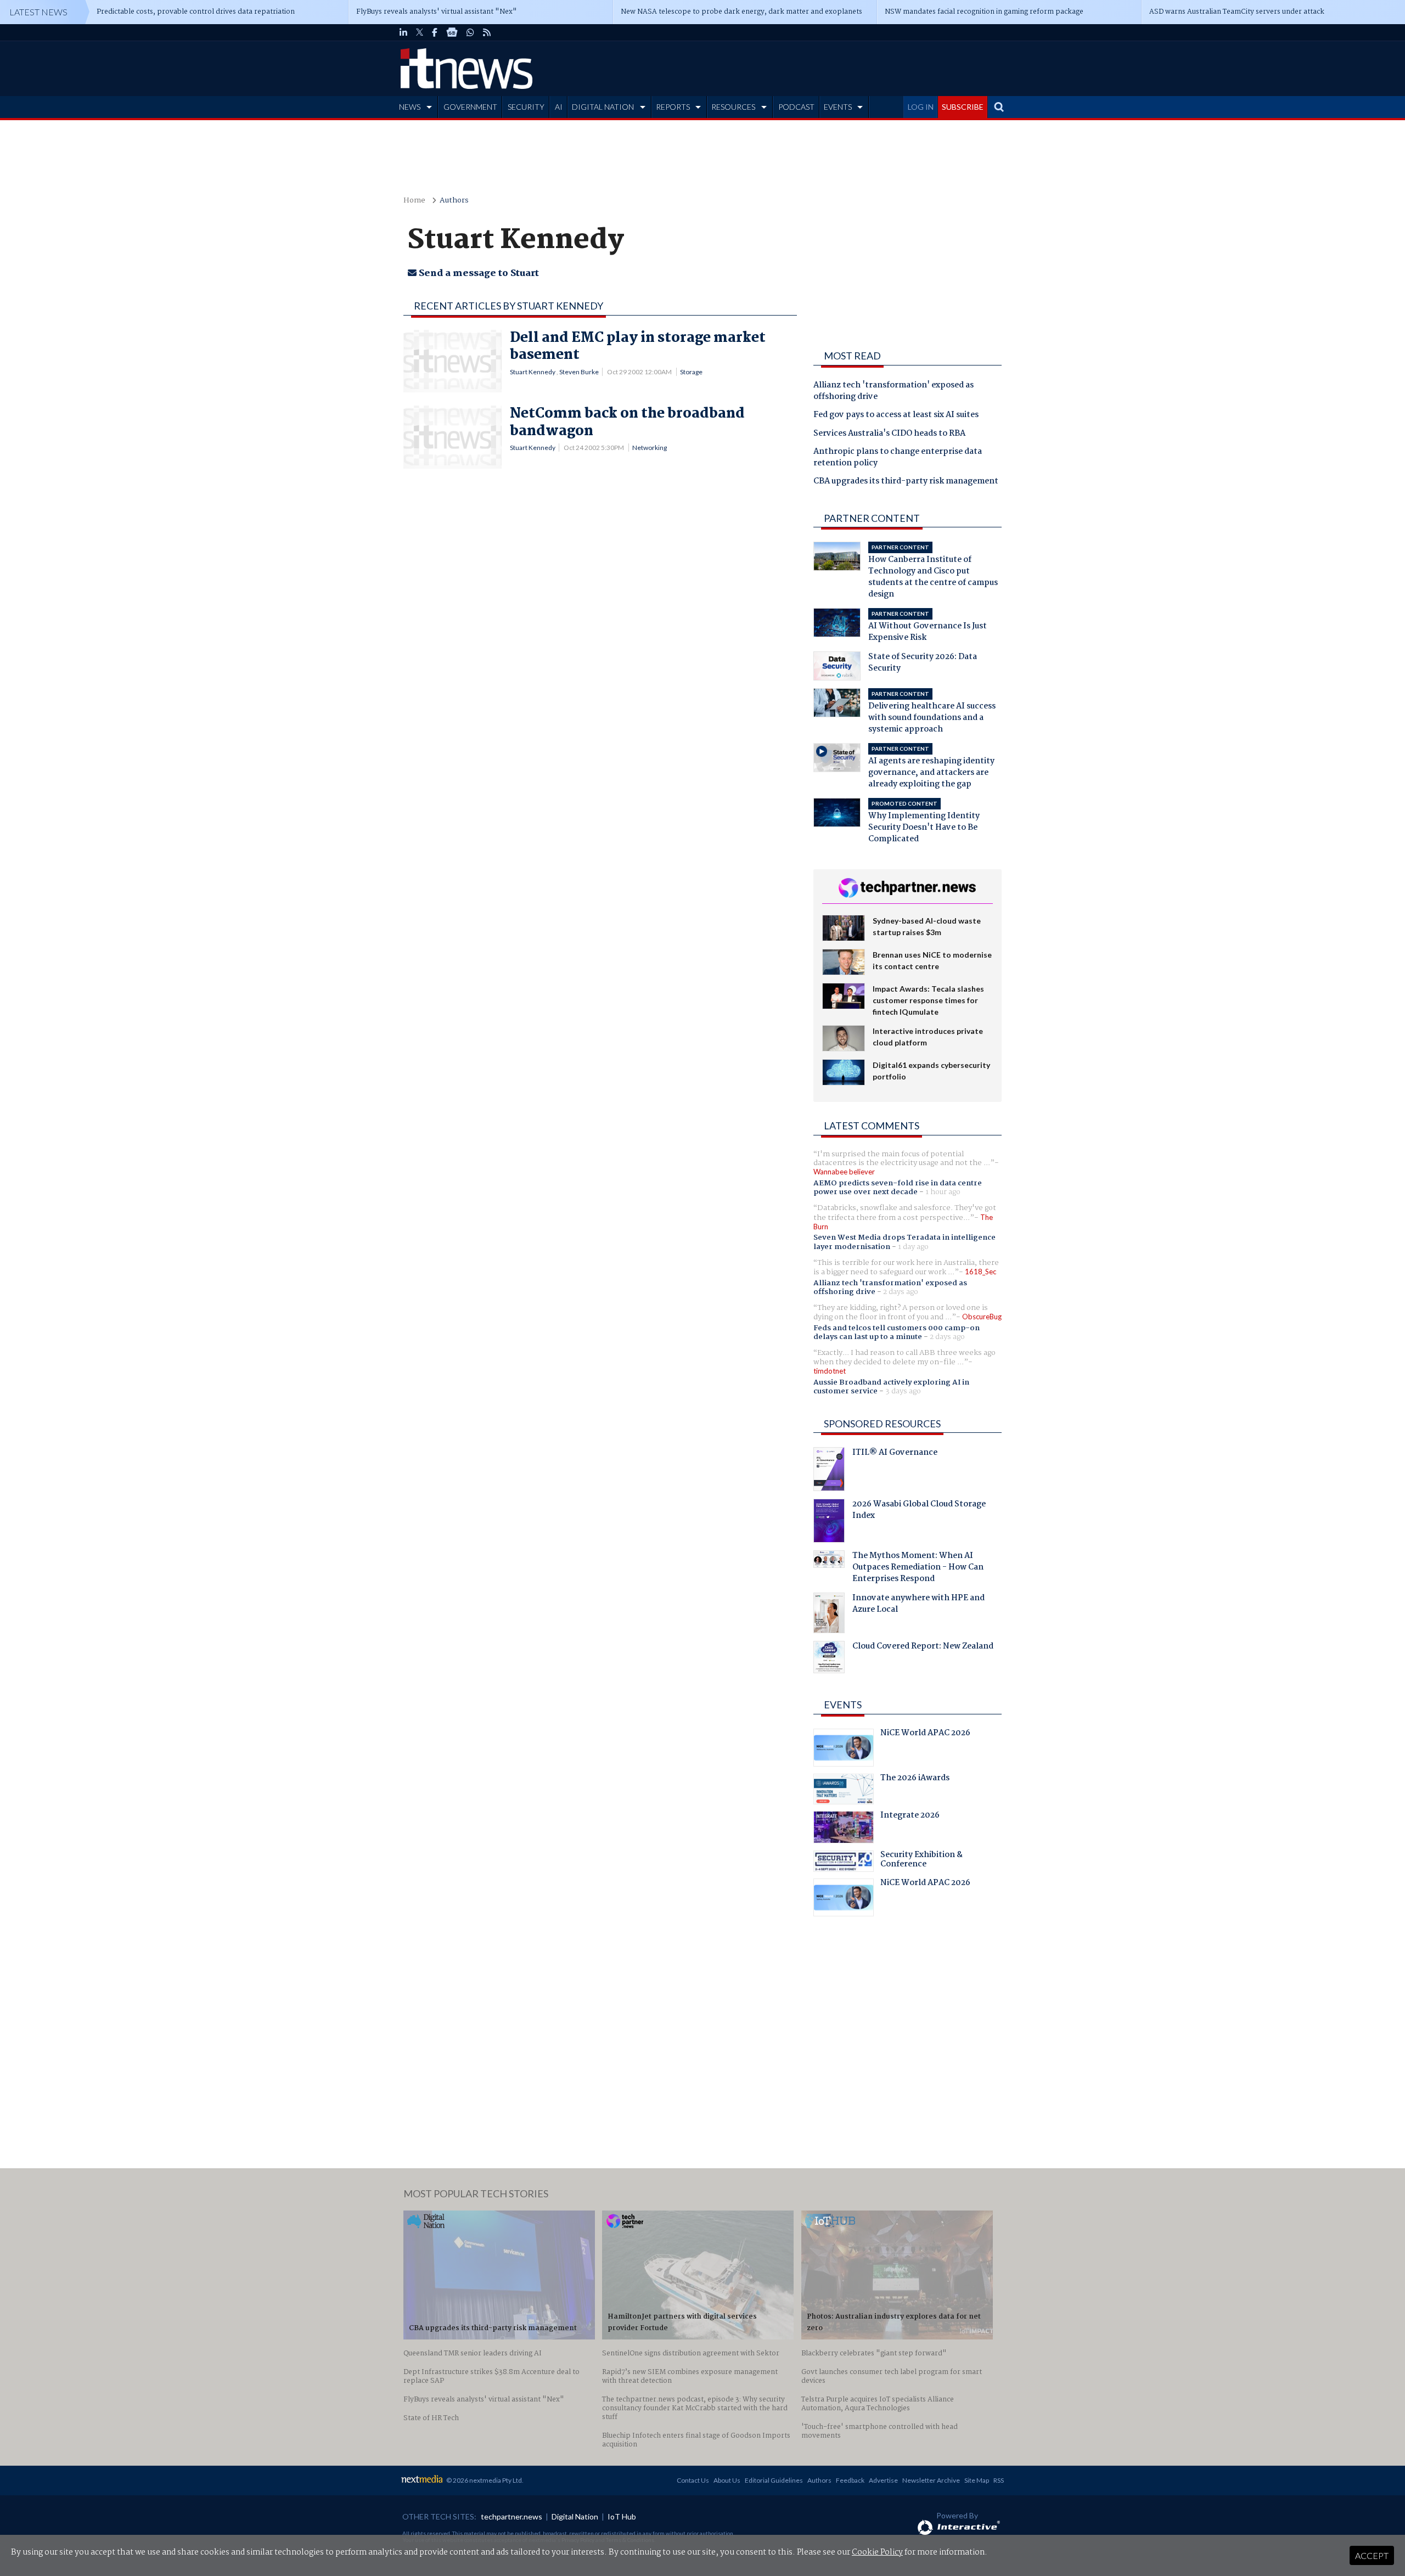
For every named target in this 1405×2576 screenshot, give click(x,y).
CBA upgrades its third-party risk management (906, 482)
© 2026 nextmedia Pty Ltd (484, 2480)
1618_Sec (980, 1272)
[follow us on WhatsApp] (470, 32)
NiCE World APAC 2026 (925, 1734)
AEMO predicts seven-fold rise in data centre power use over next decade (898, 1188)
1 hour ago (943, 1192)
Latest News (38, 12)
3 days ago (903, 1391)
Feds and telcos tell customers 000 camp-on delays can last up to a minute (897, 1332)
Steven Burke (579, 372)
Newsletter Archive (931, 2480)
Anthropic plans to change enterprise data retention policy (898, 458)
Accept (1372, 2555)
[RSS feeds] (487, 32)
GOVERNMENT (470, 107)
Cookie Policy (877, 2552)
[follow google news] (452, 32)
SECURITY (526, 107)
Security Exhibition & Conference (921, 1861)
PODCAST (796, 107)
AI (559, 107)
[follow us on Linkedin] (403, 32)
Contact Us (693, 2480)
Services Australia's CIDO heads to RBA (889, 434)
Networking (650, 448)
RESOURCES (733, 107)
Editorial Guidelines (774, 2480)
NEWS (410, 107)
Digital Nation (575, 2516)
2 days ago (901, 1292)
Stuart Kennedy (533, 372)
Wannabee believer (844, 1172)
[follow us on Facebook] (435, 32)
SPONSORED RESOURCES (882, 1424)
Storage (691, 372)
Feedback (850, 2480)
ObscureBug (982, 1317)
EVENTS (838, 107)
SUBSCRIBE (963, 107)
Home (414, 201)
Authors (454, 201)
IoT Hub (622, 2516)
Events (843, 1705)
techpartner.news (512, 2516)
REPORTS (673, 107)
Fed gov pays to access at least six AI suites (896, 415)
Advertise (883, 2480)
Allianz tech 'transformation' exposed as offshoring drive (893, 392)
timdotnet (830, 1371)
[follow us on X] (420, 32)
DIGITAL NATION (603, 107)
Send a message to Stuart (478, 274)
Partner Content (872, 518)
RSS (999, 2480)
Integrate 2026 (910, 1816)
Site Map (977, 2480)
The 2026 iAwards (915, 1779)
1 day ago (913, 1247)
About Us (727, 2480)
